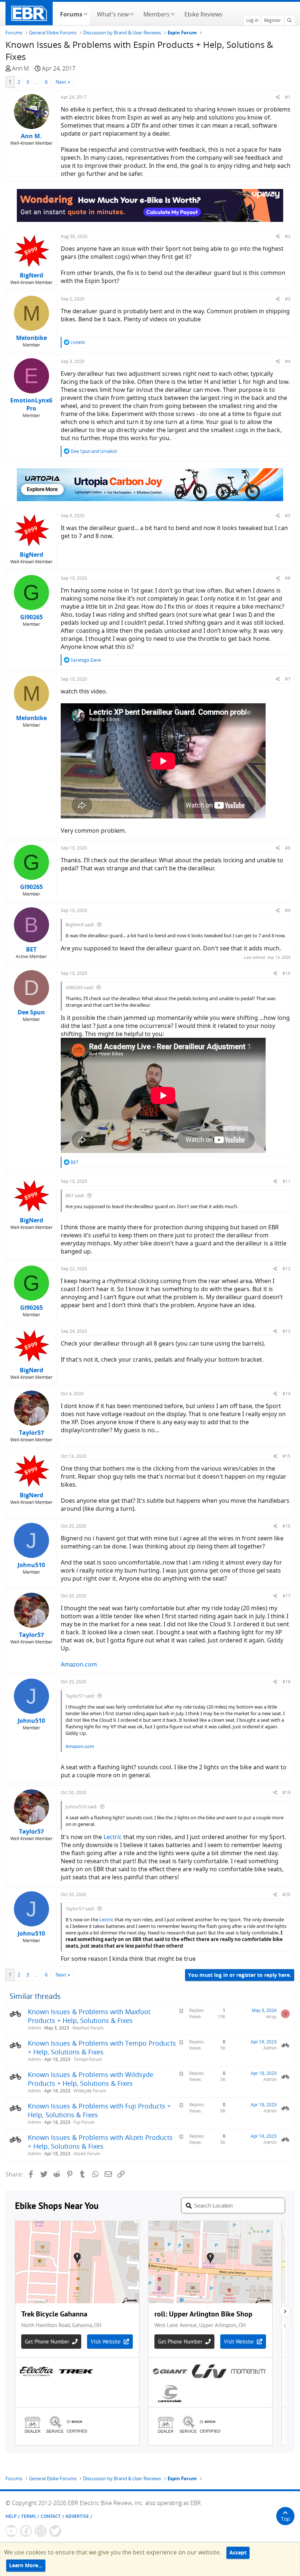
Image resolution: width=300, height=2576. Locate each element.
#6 (288, 578)
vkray (271, 2017)
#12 (286, 1269)
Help (11, 2516)
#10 (286, 973)
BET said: (75, 1195)
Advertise (77, 2516)
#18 (286, 1682)
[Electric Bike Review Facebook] (26, 2531)
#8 (288, 848)
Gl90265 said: (80, 987)
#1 (288, 97)
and (94, 451)
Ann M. (21, 68)
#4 (288, 361)
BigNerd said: (80, 924)
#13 (286, 1331)
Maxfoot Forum (88, 2028)
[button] (85, 14)
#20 (286, 1894)
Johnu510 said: (81, 1807)
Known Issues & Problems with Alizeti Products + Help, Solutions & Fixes (100, 2142)
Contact (51, 2516)
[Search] (289, 20)
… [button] (37, 82)
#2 (288, 236)
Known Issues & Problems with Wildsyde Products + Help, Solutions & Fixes (91, 2079)
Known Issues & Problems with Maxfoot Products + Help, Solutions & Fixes (89, 2016)
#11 (286, 1181)
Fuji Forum (84, 2122)
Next (61, 82)
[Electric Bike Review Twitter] (55, 2531)
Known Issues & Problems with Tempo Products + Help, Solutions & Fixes (102, 2047)
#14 (286, 1394)
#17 (286, 1596)
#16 (286, 1526)
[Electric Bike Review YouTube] (11, 2531)
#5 (288, 516)
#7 (288, 679)
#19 (286, 1792)
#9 (288, 910)
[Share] (278, 97)
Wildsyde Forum (90, 2091)
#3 (288, 299)
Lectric (113, 1837)
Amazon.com (79, 1664)
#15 (286, 1456)
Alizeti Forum (87, 2154)
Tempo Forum (88, 2059)
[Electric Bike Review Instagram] (41, 2531)
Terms (29, 2516)
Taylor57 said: (80, 1696)
